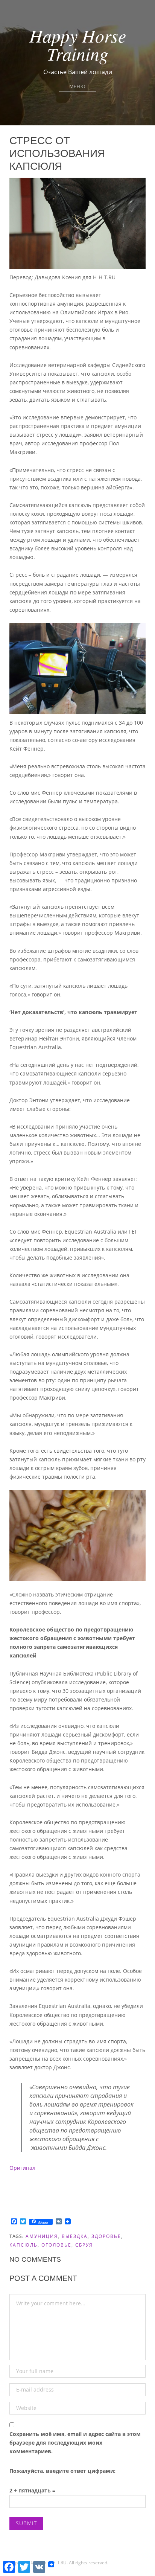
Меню (77, 86)
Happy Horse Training (78, 44)
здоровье (106, 2236)
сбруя (84, 2245)
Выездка (75, 2236)
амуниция (42, 2236)
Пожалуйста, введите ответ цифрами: (62, 2471)
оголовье (56, 2245)
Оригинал (22, 2168)
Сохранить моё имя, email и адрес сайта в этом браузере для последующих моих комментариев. (75, 2443)
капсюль (24, 2245)
